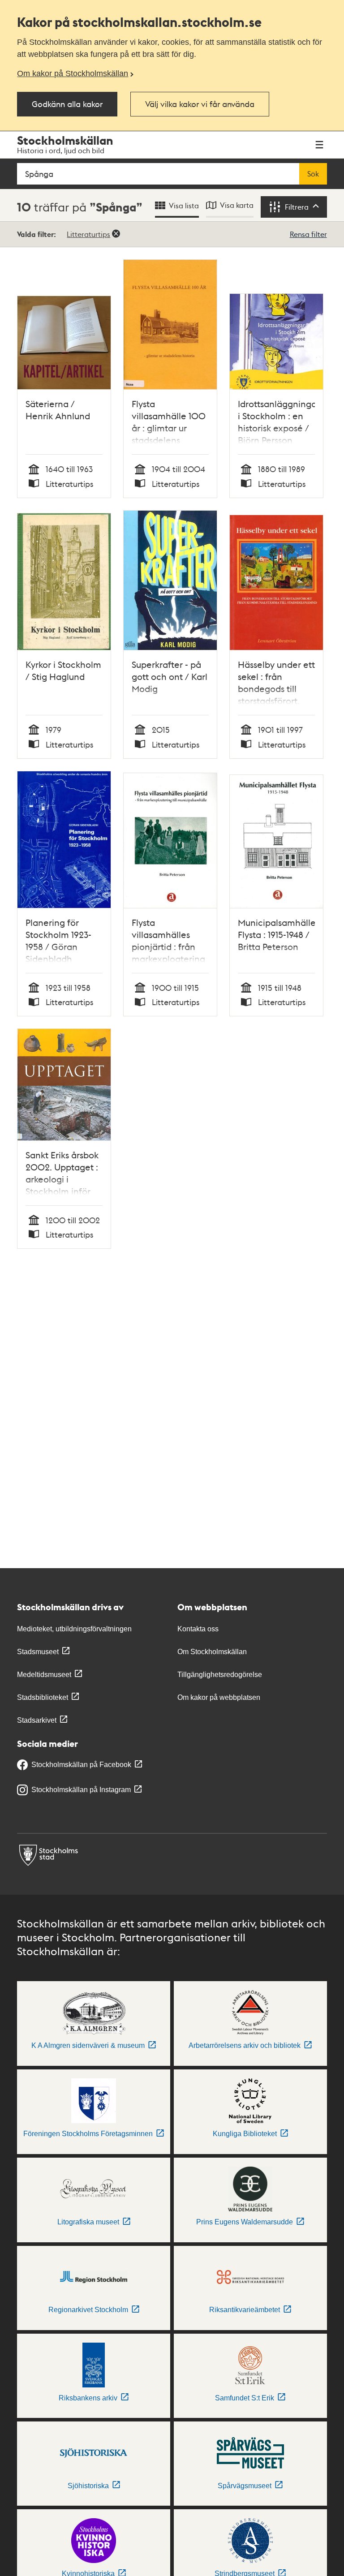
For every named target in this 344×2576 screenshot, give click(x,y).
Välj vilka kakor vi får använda (200, 104)
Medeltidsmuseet (44, 1675)
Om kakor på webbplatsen (219, 1697)
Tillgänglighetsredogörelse (220, 1675)
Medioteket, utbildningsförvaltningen (74, 1629)
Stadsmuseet (38, 1652)
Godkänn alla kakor (67, 104)
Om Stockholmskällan (212, 1652)
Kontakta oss (198, 1629)
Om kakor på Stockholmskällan (73, 73)
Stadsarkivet (37, 1720)
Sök (313, 174)
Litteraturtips (88, 234)
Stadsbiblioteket (43, 1697)
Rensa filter (308, 234)
